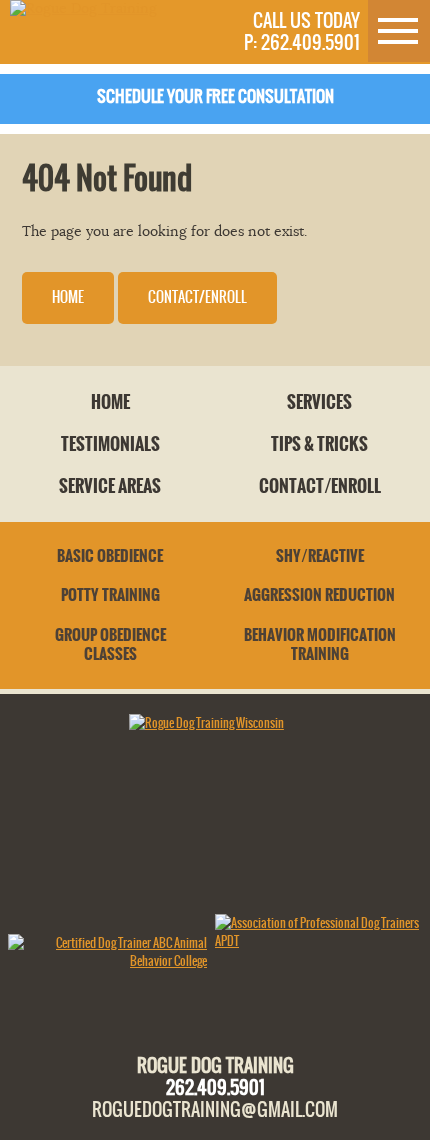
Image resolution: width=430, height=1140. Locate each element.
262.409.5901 (215, 1087)
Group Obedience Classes (110, 644)
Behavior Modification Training (320, 644)
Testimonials (110, 444)
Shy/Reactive (320, 556)
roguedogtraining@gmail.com (215, 1109)
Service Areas (110, 486)
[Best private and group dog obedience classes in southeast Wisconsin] (83, 8)
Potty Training (110, 595)
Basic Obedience (110, 556)
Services (319, 402)
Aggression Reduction (319, 595)
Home (68, 297)
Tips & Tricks (319, 444)
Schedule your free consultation (215, 96)
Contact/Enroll (197, 297)
